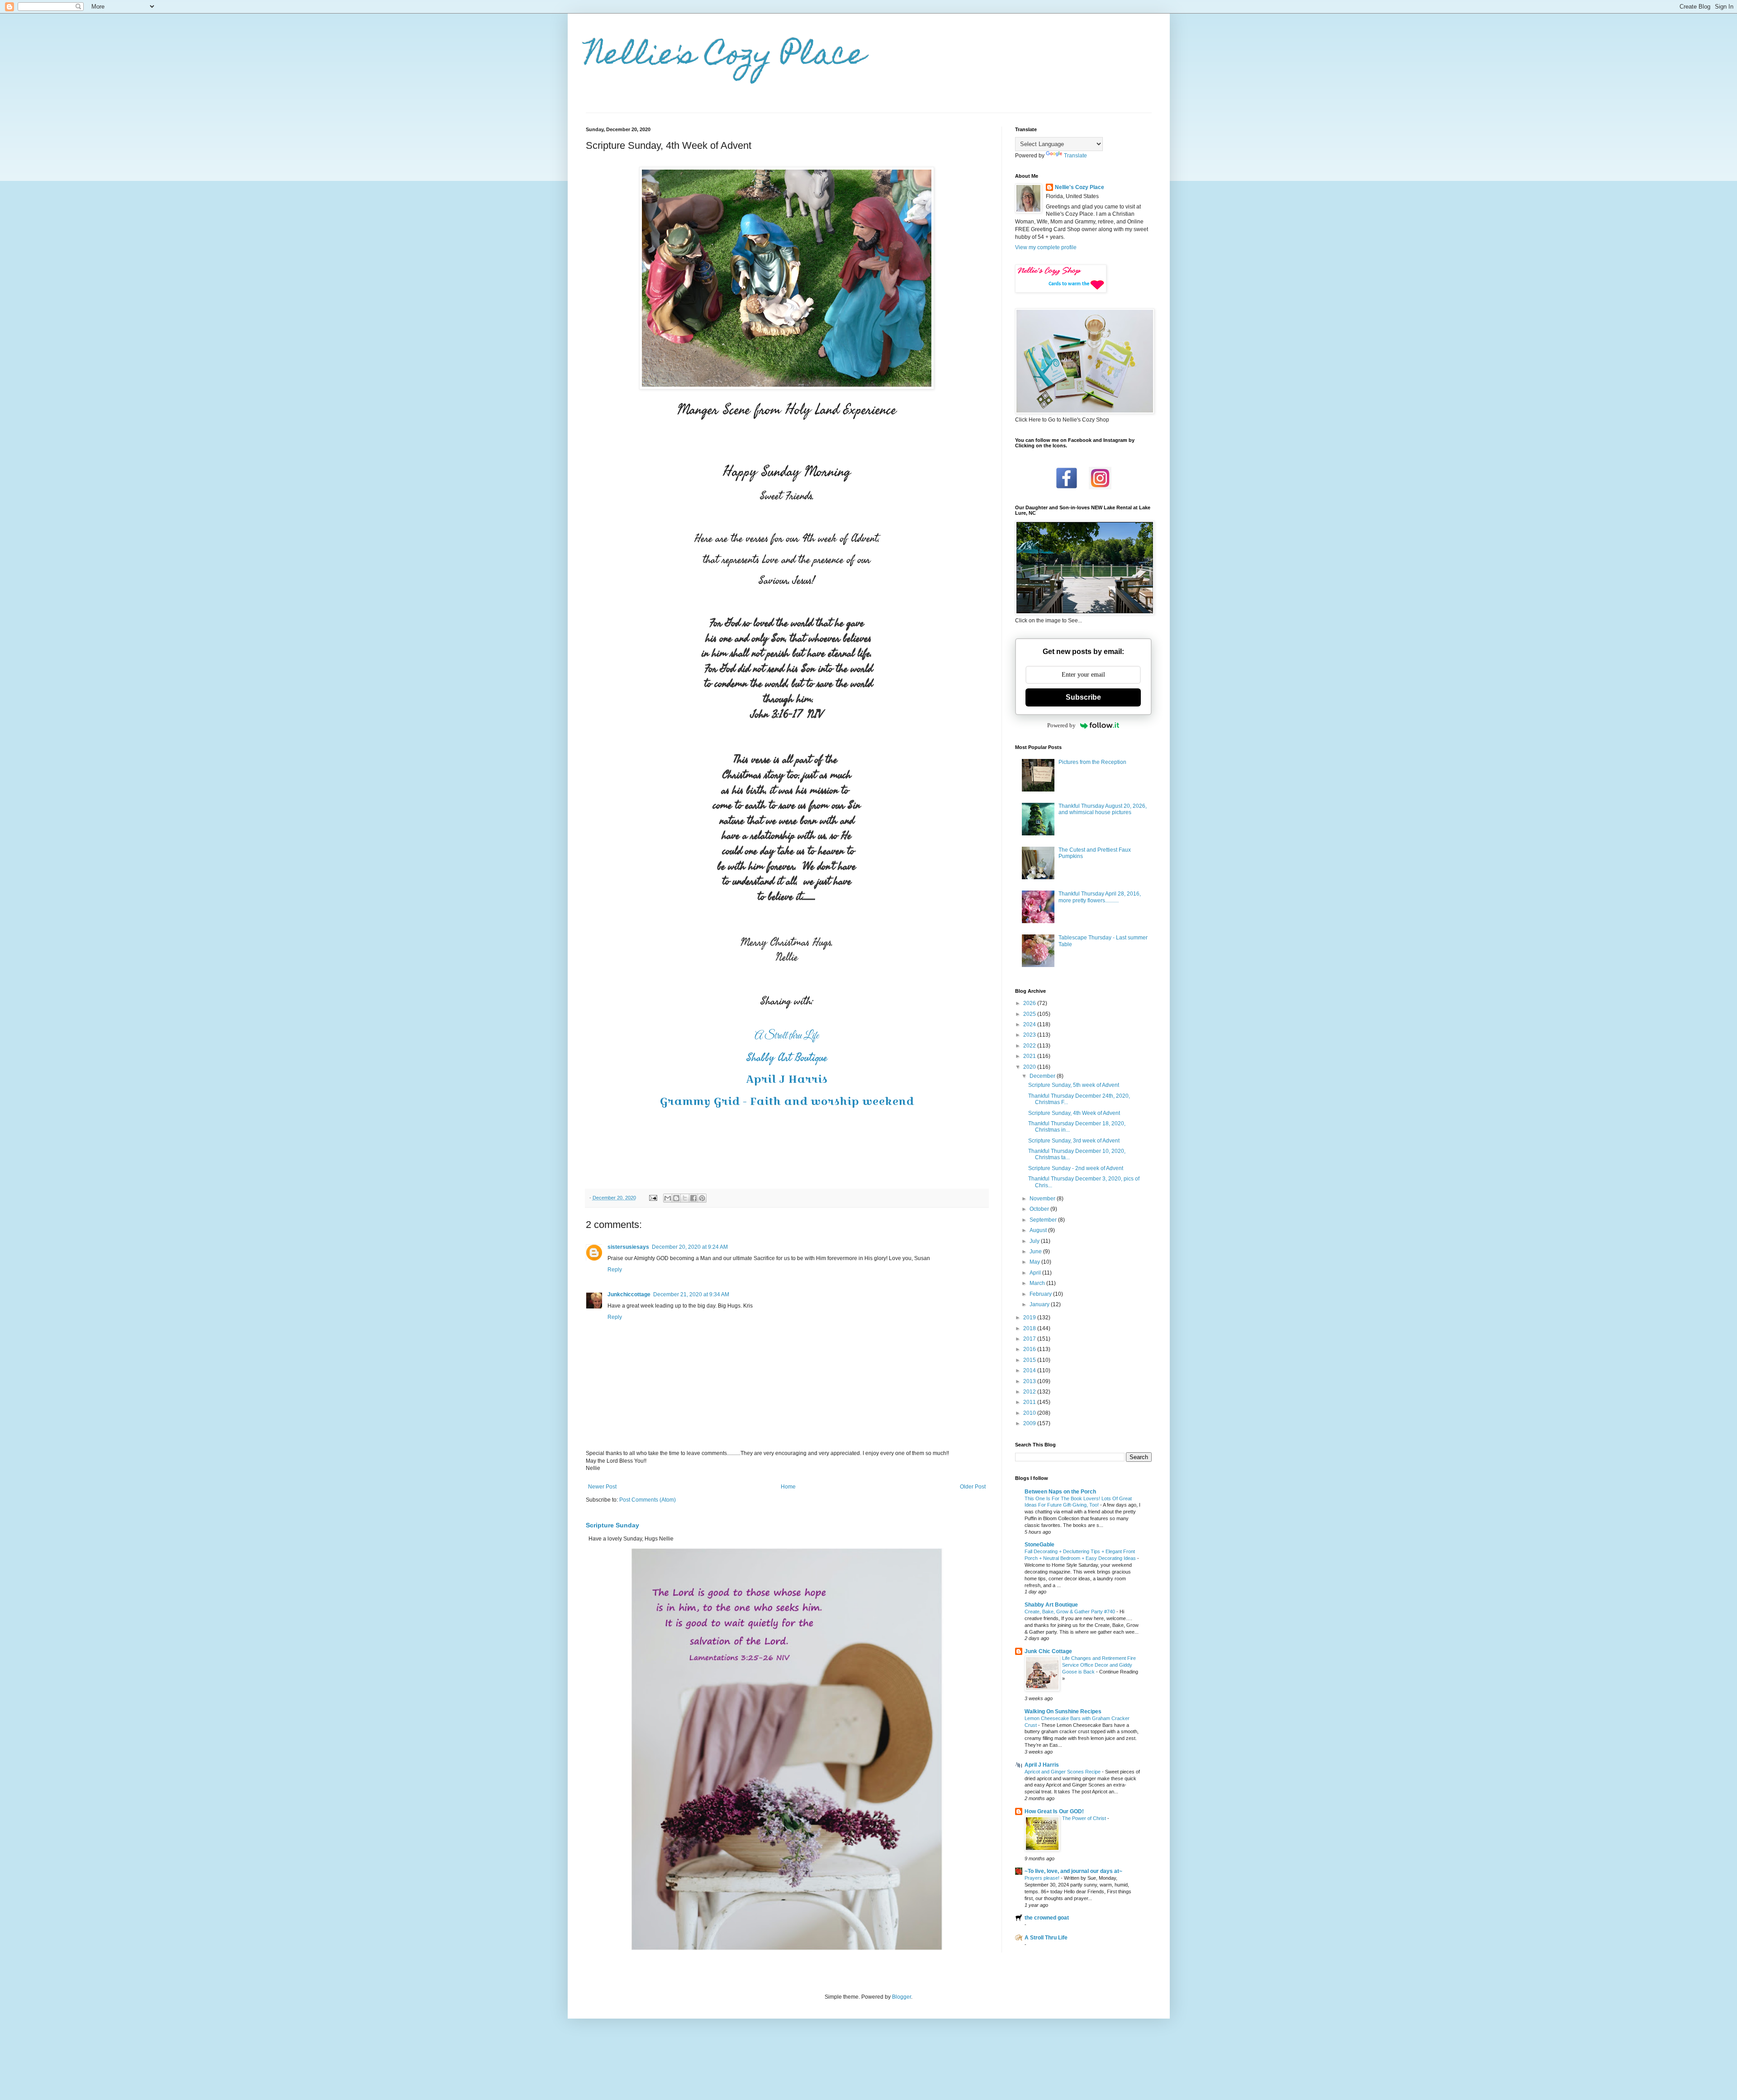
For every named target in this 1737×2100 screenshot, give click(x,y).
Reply (615, 1270)
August (1039, 1230)
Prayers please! (1043, 1878)
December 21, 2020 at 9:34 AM (691, 1294)
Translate (1075, 156)
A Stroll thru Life (787, 1036)
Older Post (973, 1487)
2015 (1030, 1360)
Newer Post (602, 1487)
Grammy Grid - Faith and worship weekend (787, 1101)
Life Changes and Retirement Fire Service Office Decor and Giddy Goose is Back (1099, 1665)
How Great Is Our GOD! (1054, 1811)
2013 (1030, 1381)
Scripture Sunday (612, 1525)
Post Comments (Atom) (648, 1500)
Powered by (1061, 725)
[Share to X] (685, 1198)
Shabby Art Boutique (787, 1058)
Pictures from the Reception (1092, 762)
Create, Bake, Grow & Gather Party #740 (1070, 1612)
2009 (1030, 1423)
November (1043, 1199)
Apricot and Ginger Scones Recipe (1063, 1772)
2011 (1030, 1402)
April (1036, 1273)
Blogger (902, 1997)
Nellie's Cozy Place (726, 57)
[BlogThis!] (676, 1198)
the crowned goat (1047, 1918)
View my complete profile (1046, 247)
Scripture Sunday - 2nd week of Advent (1076, 1168)
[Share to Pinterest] (702, 1198)
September (1044, 1220)
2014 (1030, 1370)
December (1043, 1076)
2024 (1030, 1024)
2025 (1030, 1014)
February (1041, 1294)
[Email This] (668, 1198)
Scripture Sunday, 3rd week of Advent (1074, 1141)
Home (788, 1487)
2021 (1030, 1056)
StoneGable (1039, 1545)
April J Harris (787, 1079)
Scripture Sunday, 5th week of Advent (1074, 1085)
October (1040, 1209)
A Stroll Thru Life (1046, 1938)
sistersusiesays (628, 1247)
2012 (1030, 1392)
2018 (1030, 1328)
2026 (1030, 1003)
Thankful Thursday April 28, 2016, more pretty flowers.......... (1100, 897)
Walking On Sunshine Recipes (1063, 1711)
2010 (1030, 1413)
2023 (1030, 1035)
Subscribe (1083, 697)
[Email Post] (653, 1198)
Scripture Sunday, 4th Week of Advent (1074, 1113)
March (1038, 1283)
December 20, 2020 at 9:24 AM (690, 1247)
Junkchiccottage (629, 1294)
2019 (1030, 1318)
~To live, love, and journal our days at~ (1073, 1871)
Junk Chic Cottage (1048, 1651)
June (1036, 1251)
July (1035, 1241)
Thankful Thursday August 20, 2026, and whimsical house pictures (1103, 809)
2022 (1030, 1046)
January (1040, 1304)
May (1035, 1262)
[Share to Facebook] (693, 1198)
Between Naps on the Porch (1060, 1492)
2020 (1030, 1067)
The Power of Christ (1085, 1818)
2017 (1030, 1339)
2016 (1030, 1349)
